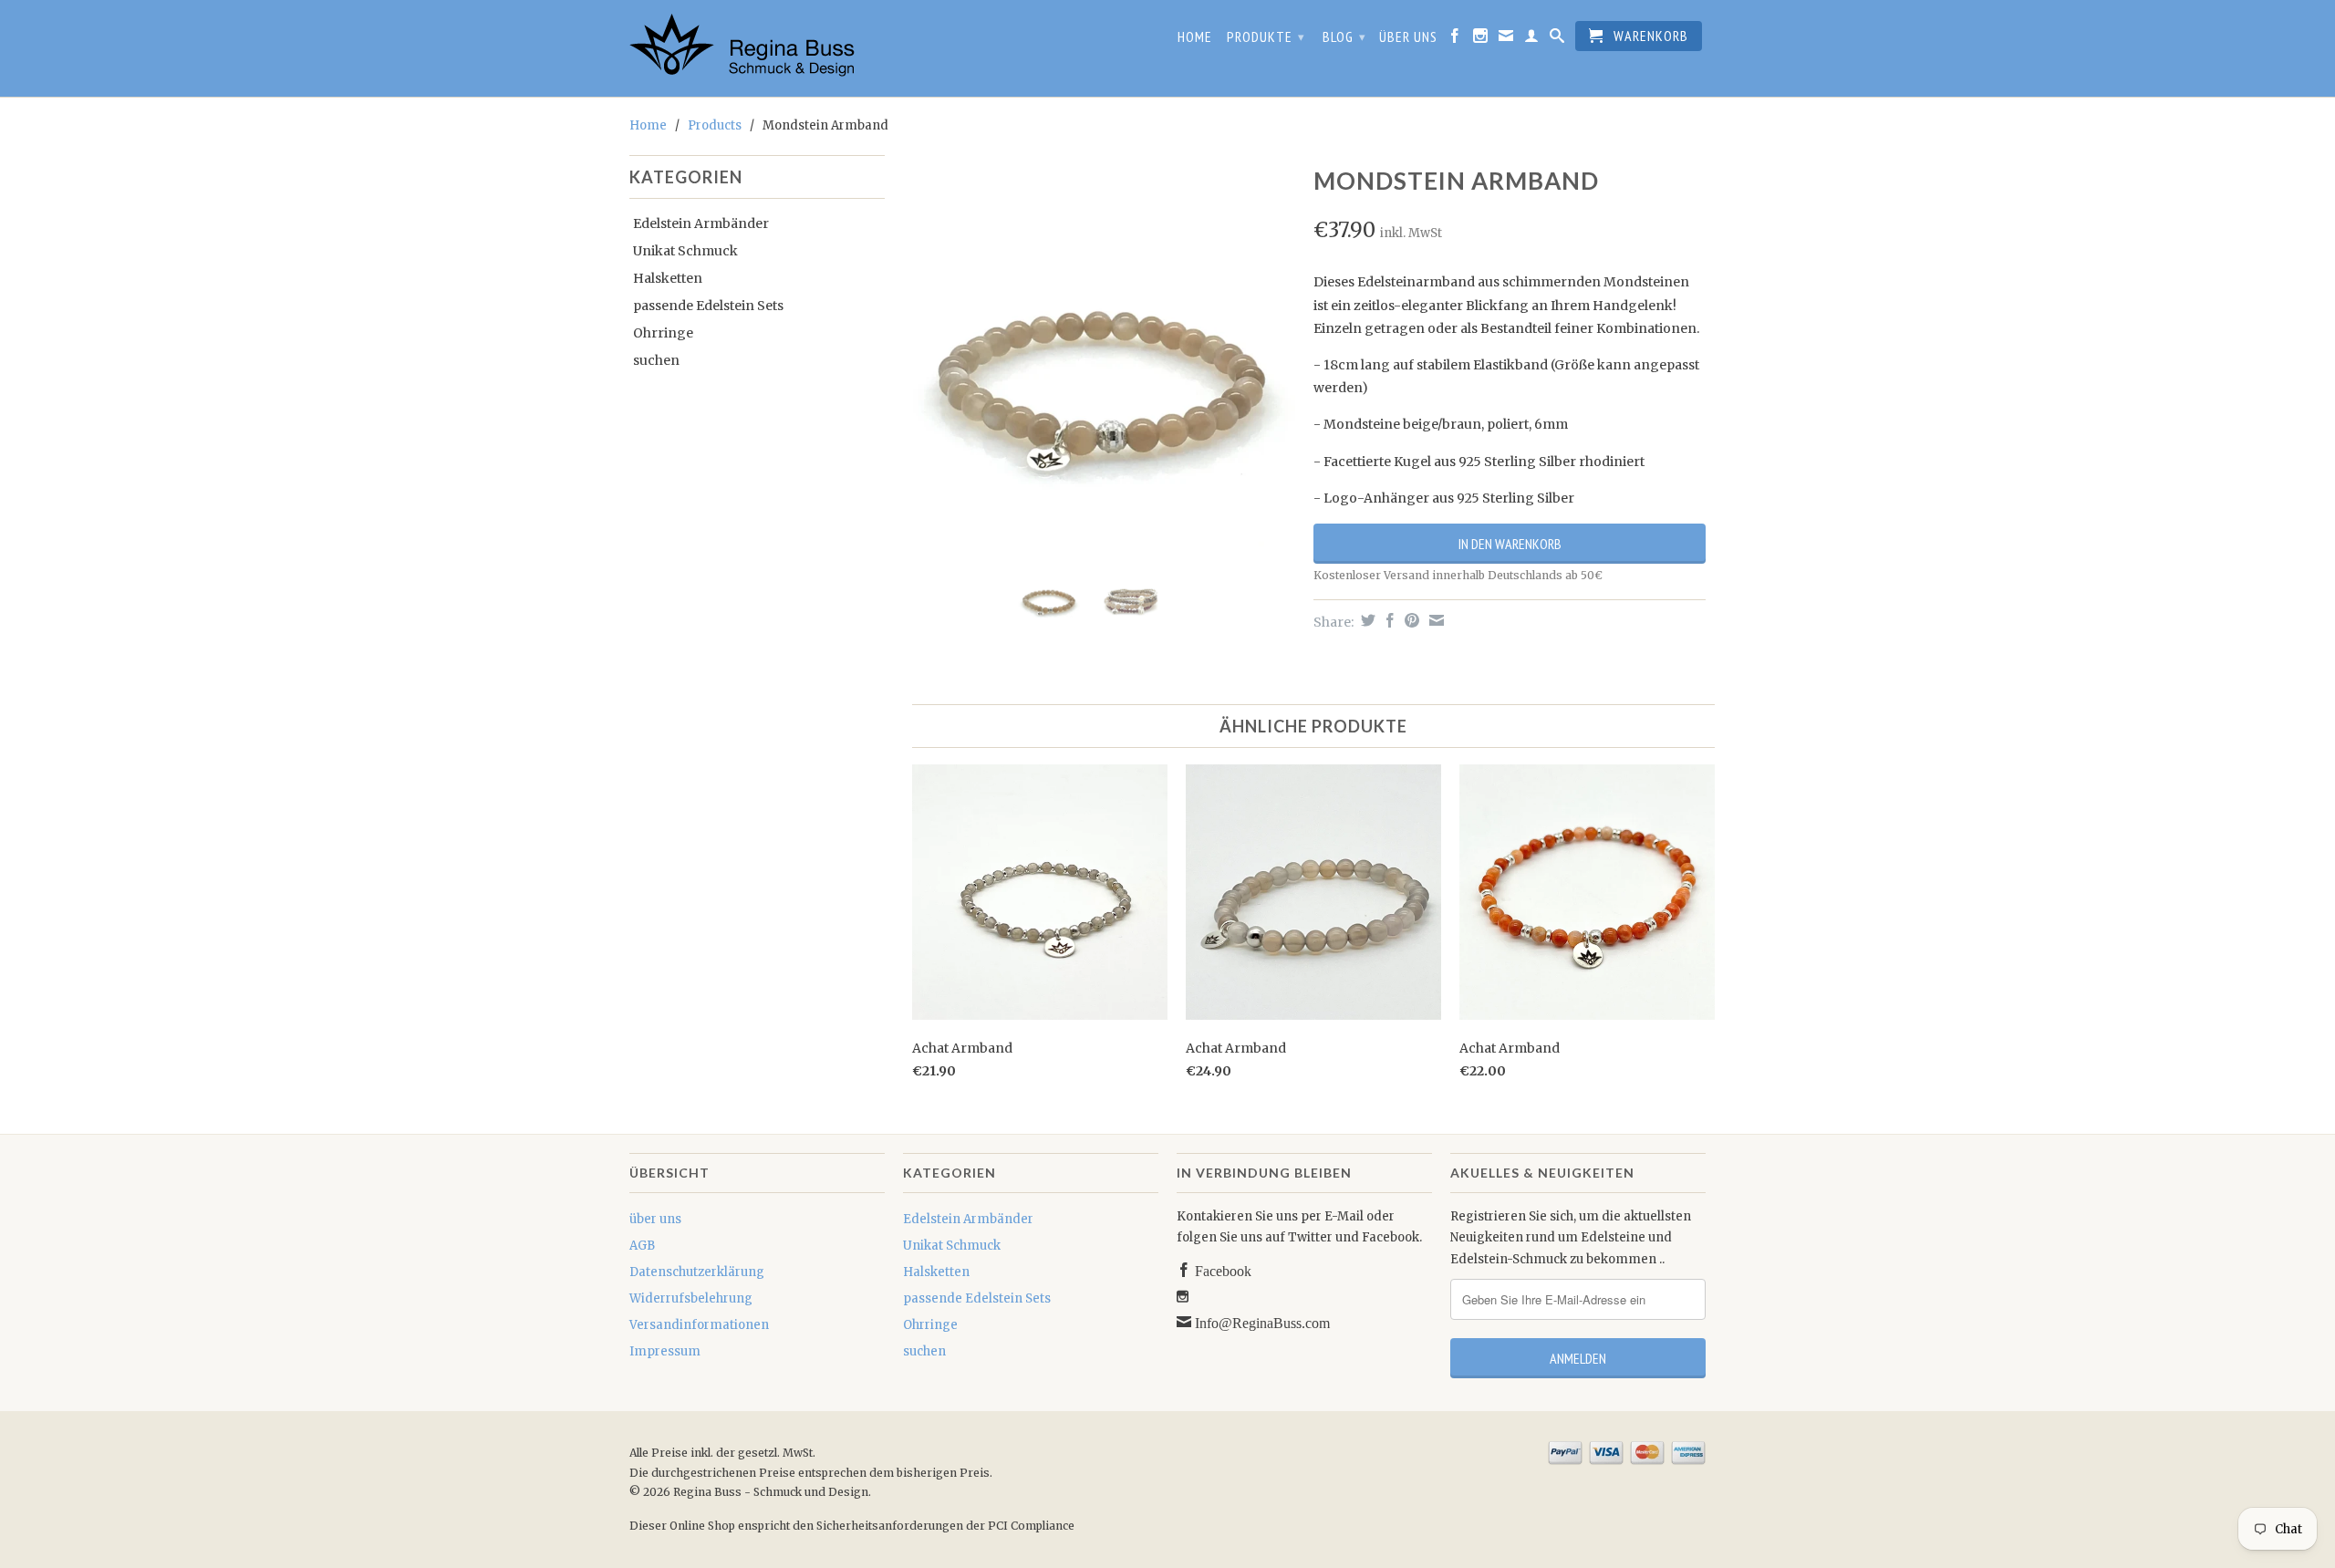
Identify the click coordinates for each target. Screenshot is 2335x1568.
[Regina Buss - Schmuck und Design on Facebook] (1455, 39)
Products (715, 125)
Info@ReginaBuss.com (1261, 1322)
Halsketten (668, 278)
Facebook (1221, 1270)
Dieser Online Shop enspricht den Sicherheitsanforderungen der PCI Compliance (852, 1526)
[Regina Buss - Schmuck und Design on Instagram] (1481, 39)
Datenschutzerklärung (697, 1272)
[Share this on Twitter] (1366, 620)
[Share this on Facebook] (1388, 620)
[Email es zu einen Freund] (1434, 620)
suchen (656, 360)
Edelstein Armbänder (701, 223)
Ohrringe (663, 333)
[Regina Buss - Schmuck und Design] (757, 48)
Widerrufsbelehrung (691, 1298)
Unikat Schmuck (685, 251)
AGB (642, 1246)
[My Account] (1532, 39)
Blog (1344, 36)
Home (1195, 37)
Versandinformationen (699, 1325)
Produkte (1266, 36)
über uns (1408, 37)
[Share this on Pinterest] (1410, 620)
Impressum (665, 1351)
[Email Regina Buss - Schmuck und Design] (1506, 39)
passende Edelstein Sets (708, 306)
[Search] (1557, 39)
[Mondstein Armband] (1099, 356)
